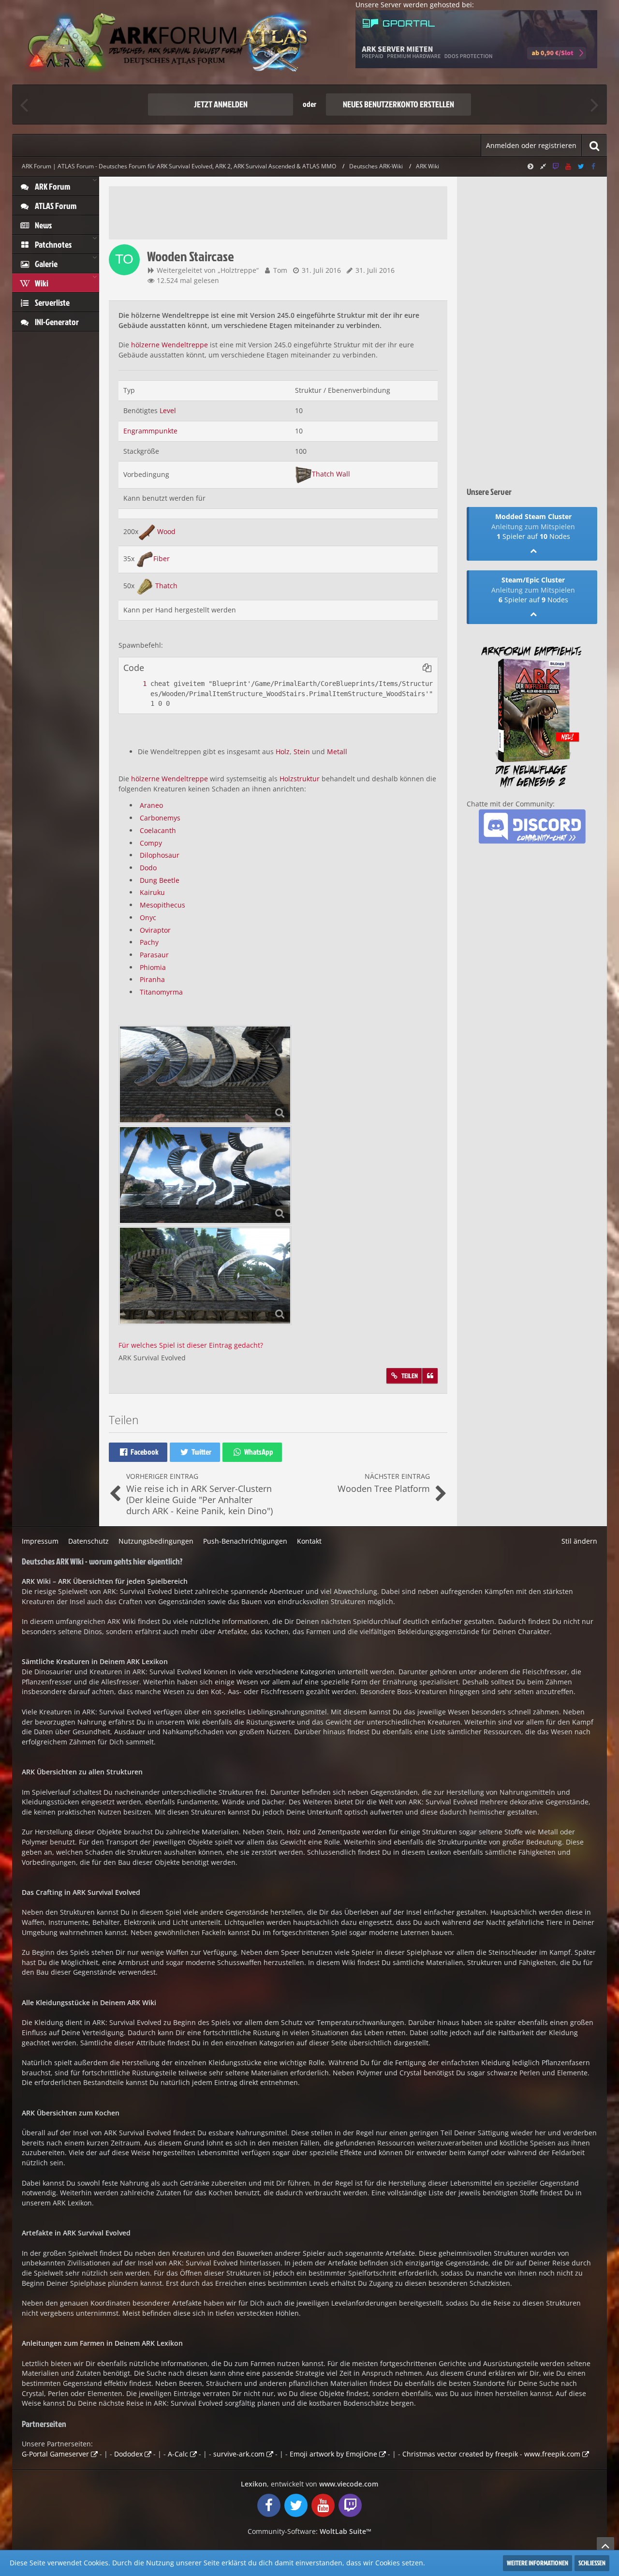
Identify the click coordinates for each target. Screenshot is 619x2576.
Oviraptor (155, 930)
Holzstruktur (300, 779)
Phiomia (153, 967)
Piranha (152, 979)
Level (168, 410)
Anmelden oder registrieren (531, 145)
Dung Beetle (160, 880)
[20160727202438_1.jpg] (205, 1074)
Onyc (148, 917)
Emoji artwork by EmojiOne (333, 2454)
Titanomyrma (161, 992)
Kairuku (152, 892)
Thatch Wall (331, 474)
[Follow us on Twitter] (581, 166)
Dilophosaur (160, 855)
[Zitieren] (430, 1376)
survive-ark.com (239, 2454)
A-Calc (178, 2454)
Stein (302, 752)
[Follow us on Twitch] (556, 166)
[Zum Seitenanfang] (605, 2546)
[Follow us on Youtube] (568, 166)
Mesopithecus (162, 905)
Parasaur (154, 955)
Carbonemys (160, 818)
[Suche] (594, 145)
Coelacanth (158, 830)
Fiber (162, 558)
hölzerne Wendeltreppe (169, 345)
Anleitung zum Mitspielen (533, 527)
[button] (427, 668)
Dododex (128, 2454)
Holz (283, 752)
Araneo (151, 805)
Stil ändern (579, 1541)
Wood (166, 531)
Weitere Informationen (538, 2563)
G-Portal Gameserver (55, 2454)
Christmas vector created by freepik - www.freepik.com (491, 2454)
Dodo (148, 868)
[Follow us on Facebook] (593, 166)
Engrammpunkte (150, 431)
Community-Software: (309, 2531)
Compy (151, 843)
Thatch (166, 586)
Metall (337, 752)
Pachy (149, 942)
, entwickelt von (309, 2484)
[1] (135, 684)
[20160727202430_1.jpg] (205, 1175)
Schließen (592, 2563)
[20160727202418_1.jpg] (205, 1276)
